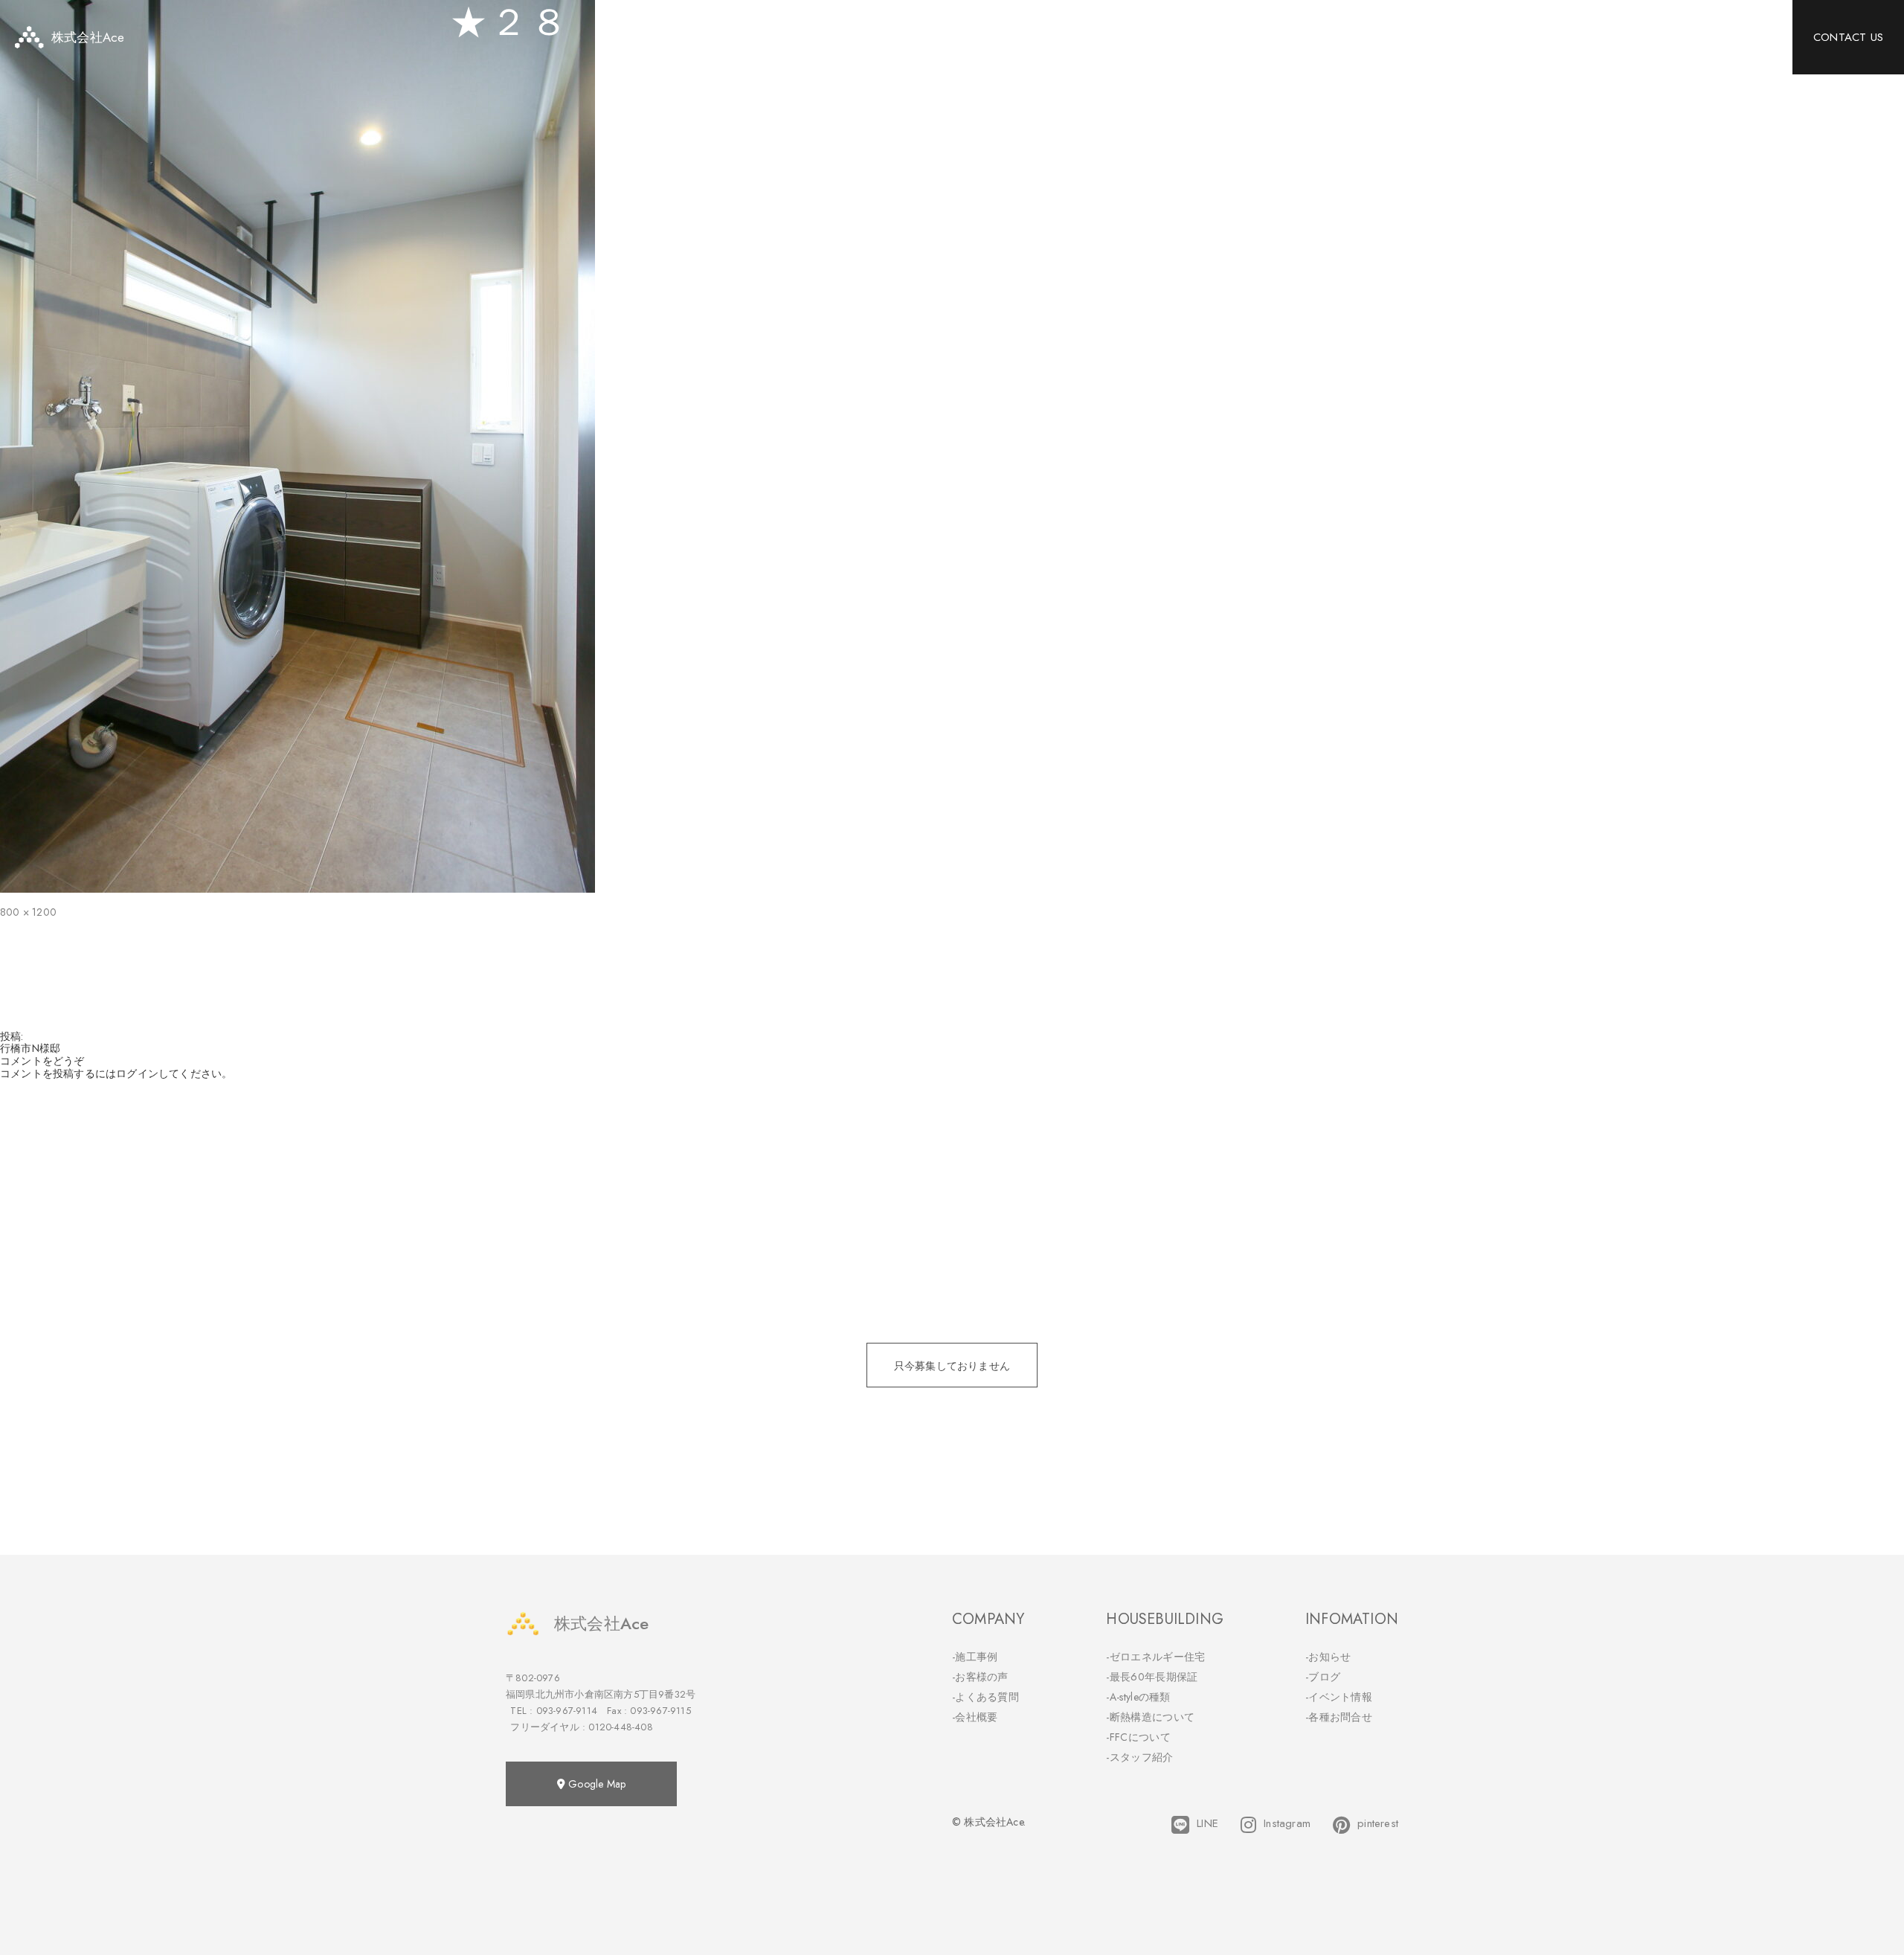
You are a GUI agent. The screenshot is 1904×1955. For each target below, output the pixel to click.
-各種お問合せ (1339, 1717)
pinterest (1378, 1824)
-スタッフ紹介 (1139, 1757)
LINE (1207, 1824)
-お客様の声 (980, 1677)
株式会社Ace (601, 1623)
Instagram (1287, 1824)
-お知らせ (1328, 1657)
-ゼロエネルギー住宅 (1155, 1657)
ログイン (137, 1073)
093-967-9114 (567, 1711)
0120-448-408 (620, 1727)
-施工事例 (975, 1657)
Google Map (595, 1784)
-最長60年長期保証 (1152, 1677)
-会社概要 (975, 1717)
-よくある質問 (985, 1697)
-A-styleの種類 (1138, 1697)
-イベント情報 (1339, 1697)
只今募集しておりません (952, 1366)
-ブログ (1323, 1677)
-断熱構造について (1150, 1717)
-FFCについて (1138, 1737)
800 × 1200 (28, 912)
